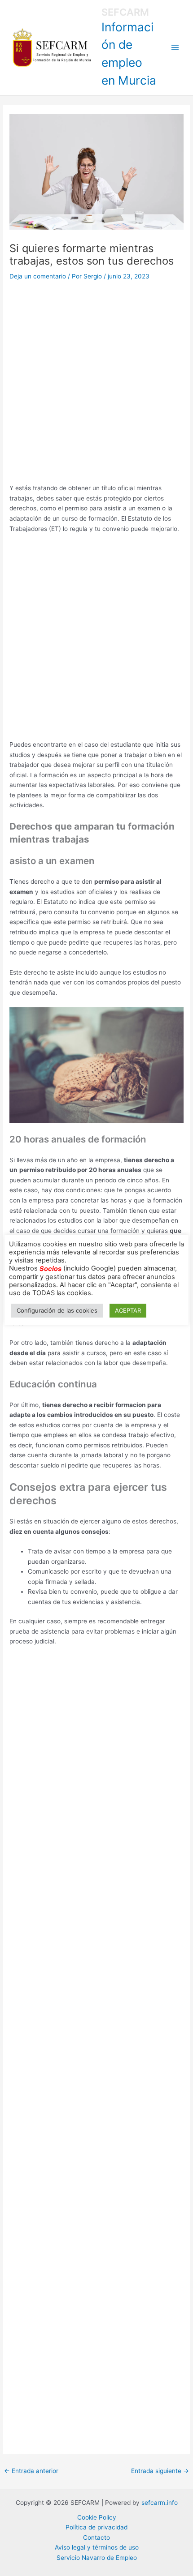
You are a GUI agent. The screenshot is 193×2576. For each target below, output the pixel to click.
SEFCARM (125, 12)
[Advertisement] (96, 383)
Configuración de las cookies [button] (57, 1310)
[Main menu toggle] (175, 48)
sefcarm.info (160, 2503)
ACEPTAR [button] (128, 1310)
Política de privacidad (96, 2527)
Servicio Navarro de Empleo (97, 2558)
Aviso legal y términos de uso (97, 2547)
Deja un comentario (38, 276)
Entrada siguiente (160, 2471)
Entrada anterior (31, 2471)
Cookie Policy (97, 2517)
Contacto (96, 2537)
